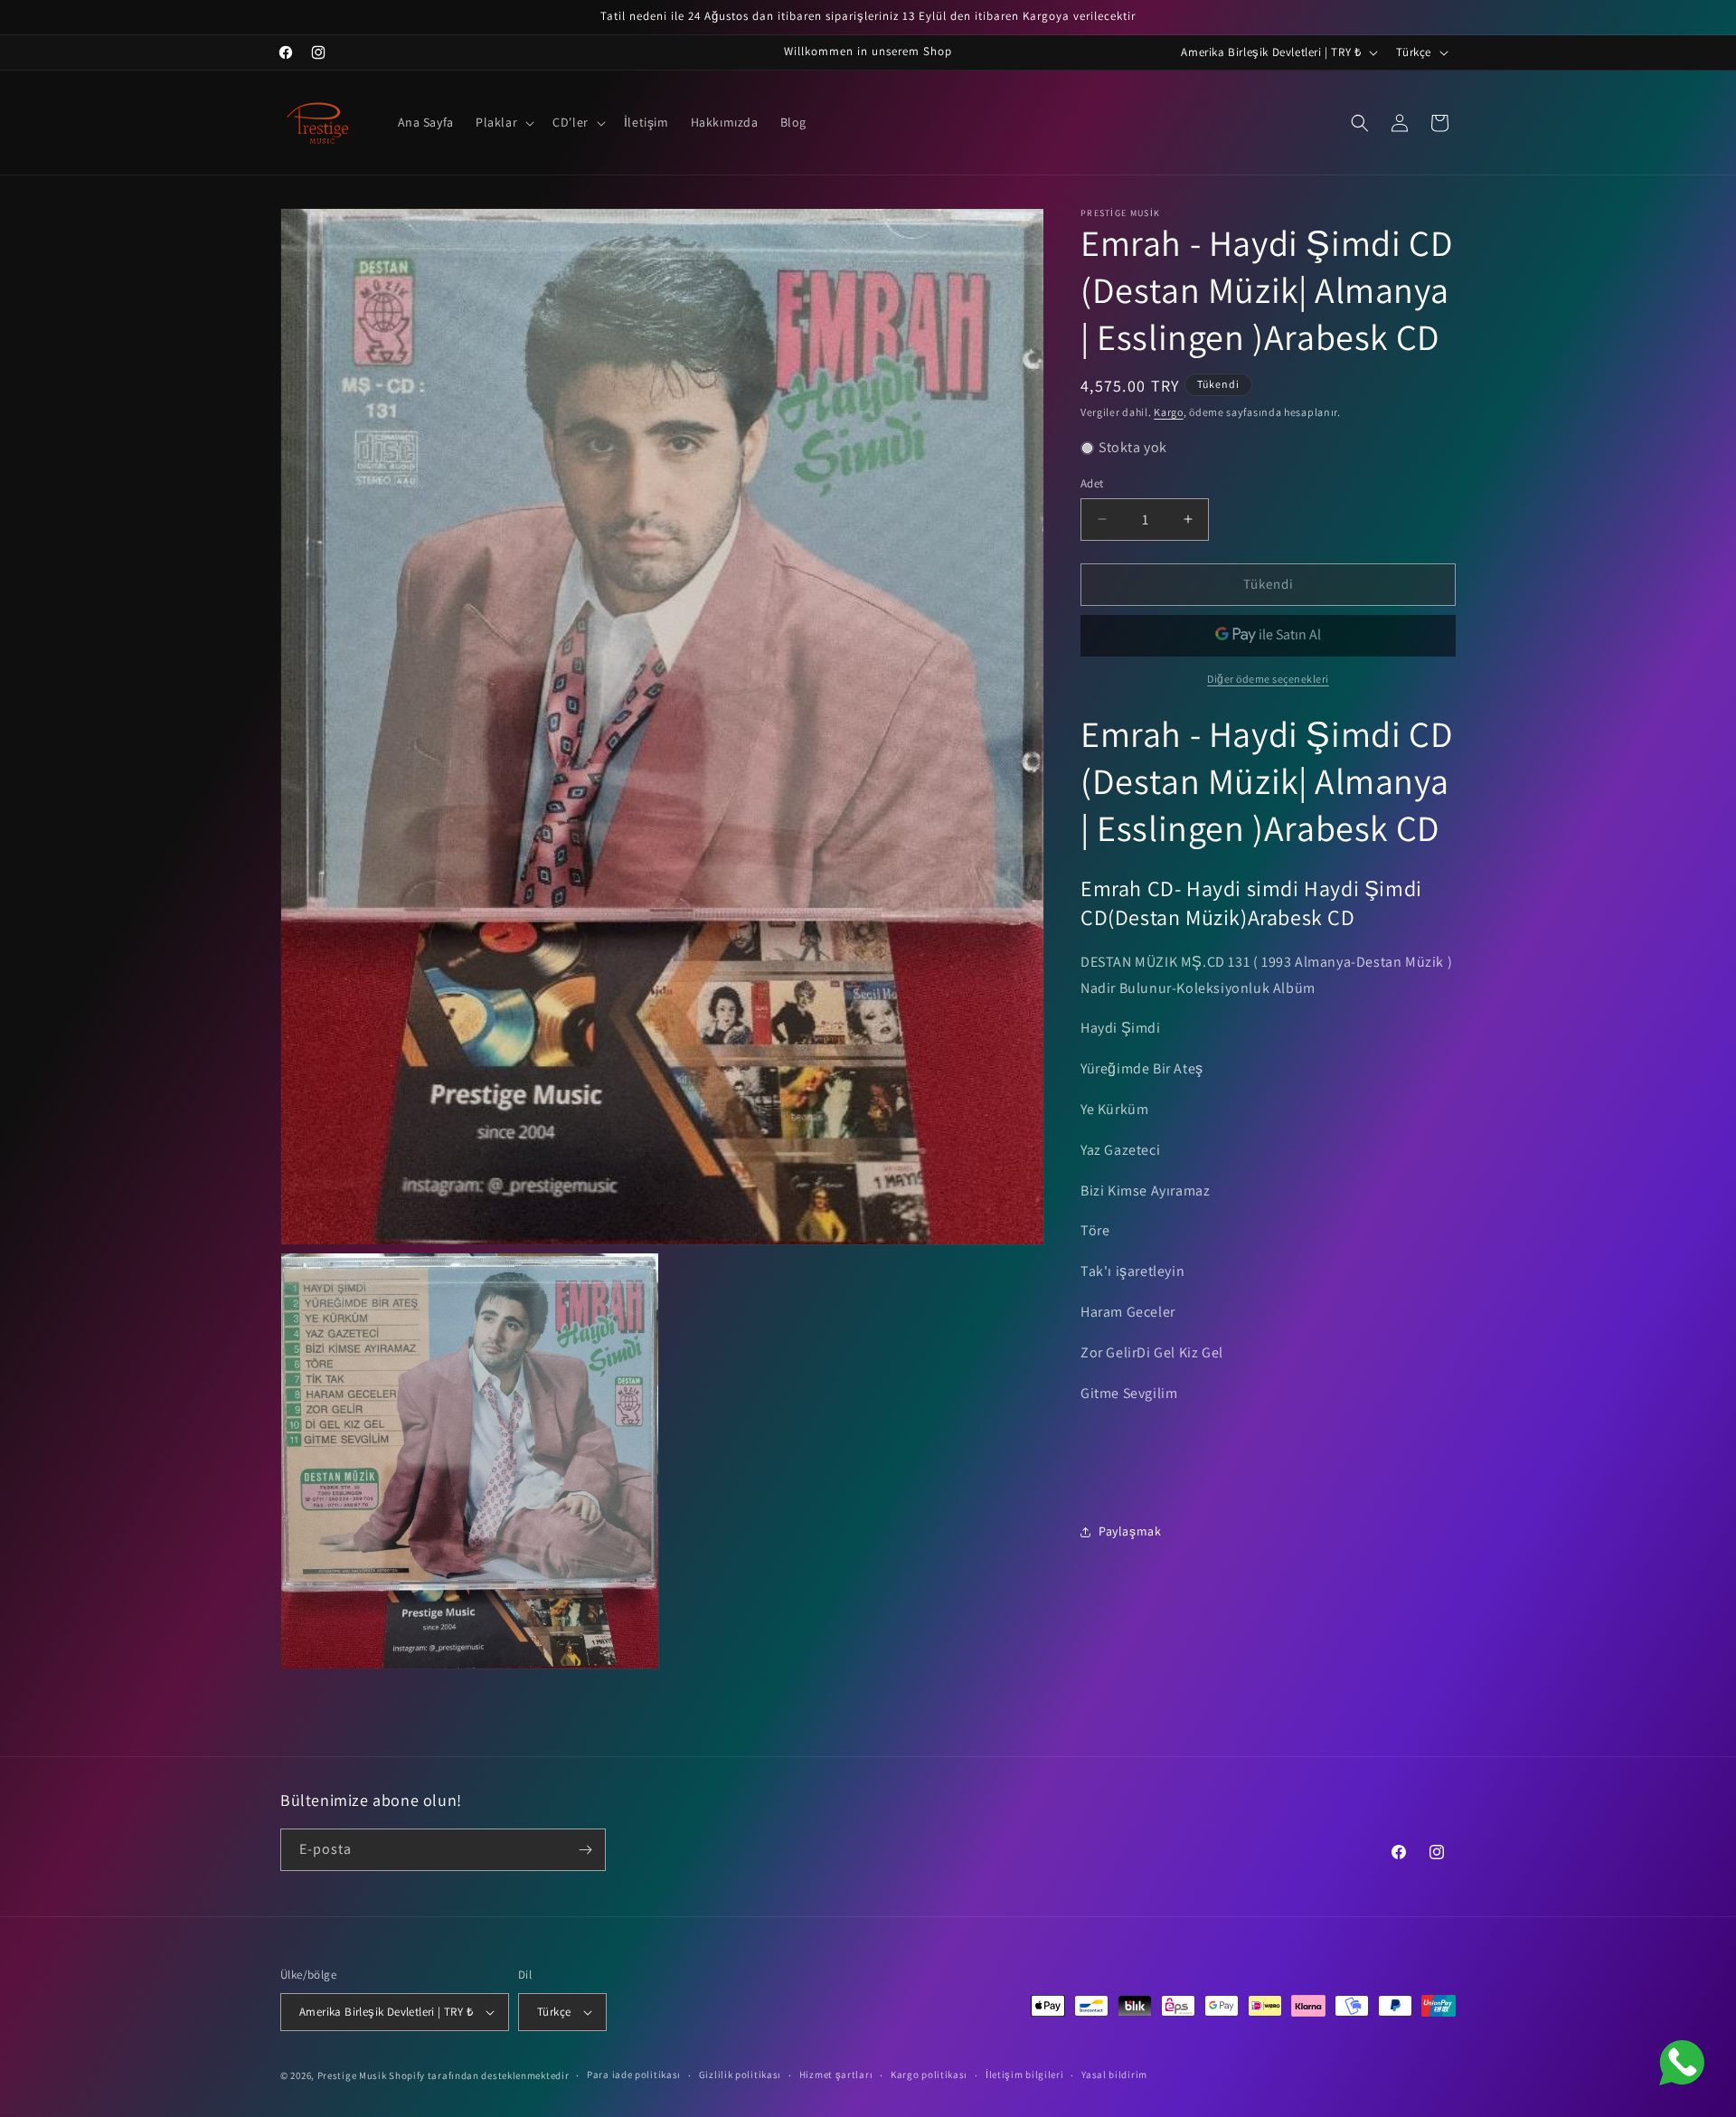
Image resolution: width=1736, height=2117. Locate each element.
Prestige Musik (352, 2075)
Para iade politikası (634, 2075)
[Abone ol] (585, 1850)
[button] (503, 122)
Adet (1092, 483)
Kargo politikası (929, 2075)
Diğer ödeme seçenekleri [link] (1268, 679)
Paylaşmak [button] (1130, 1531)
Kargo (1169, 412)
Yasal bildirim (1114, 2075)
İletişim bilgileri (1025, 2075)
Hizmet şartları (836, 2075)
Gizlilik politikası (740, 2075)
